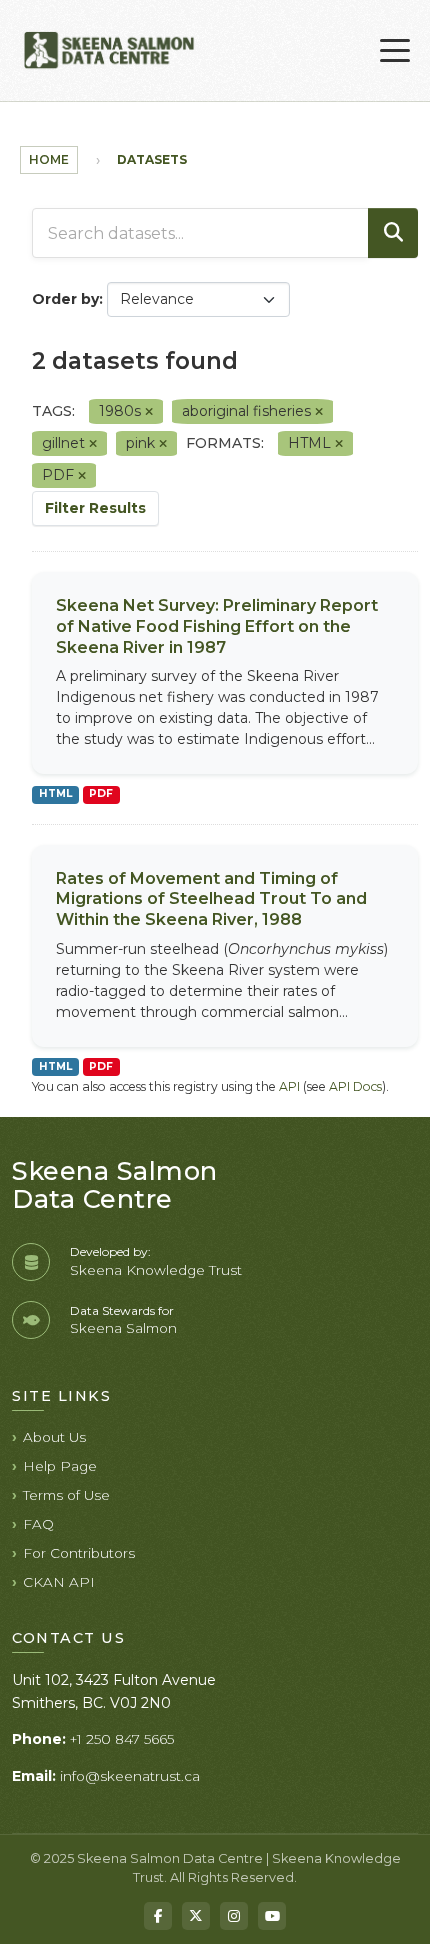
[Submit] (393, 233)
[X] (196, 1916)
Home (49, 159)
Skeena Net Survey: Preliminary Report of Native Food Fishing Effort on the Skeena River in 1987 (217, 626)
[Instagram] (234, 1916)
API (289, 1086)
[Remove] (149, 412)
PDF (101, 793)
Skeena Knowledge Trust (156, 1270)
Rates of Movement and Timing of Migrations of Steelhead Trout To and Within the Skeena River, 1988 (211, 899)
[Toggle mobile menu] (395, 51)
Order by (65, 299)
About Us (54, 1437)
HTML (55, 793)
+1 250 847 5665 (122, 1739)
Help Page (60, 1466)
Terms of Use (66, 1495)
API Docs (355, 1086)
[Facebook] (158, 1916)
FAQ (38, 1524)
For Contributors (79, 1553)
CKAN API (59, 1582)
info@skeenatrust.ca (130, 1776)
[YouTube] (272, 1916)
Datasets (152, 159)
